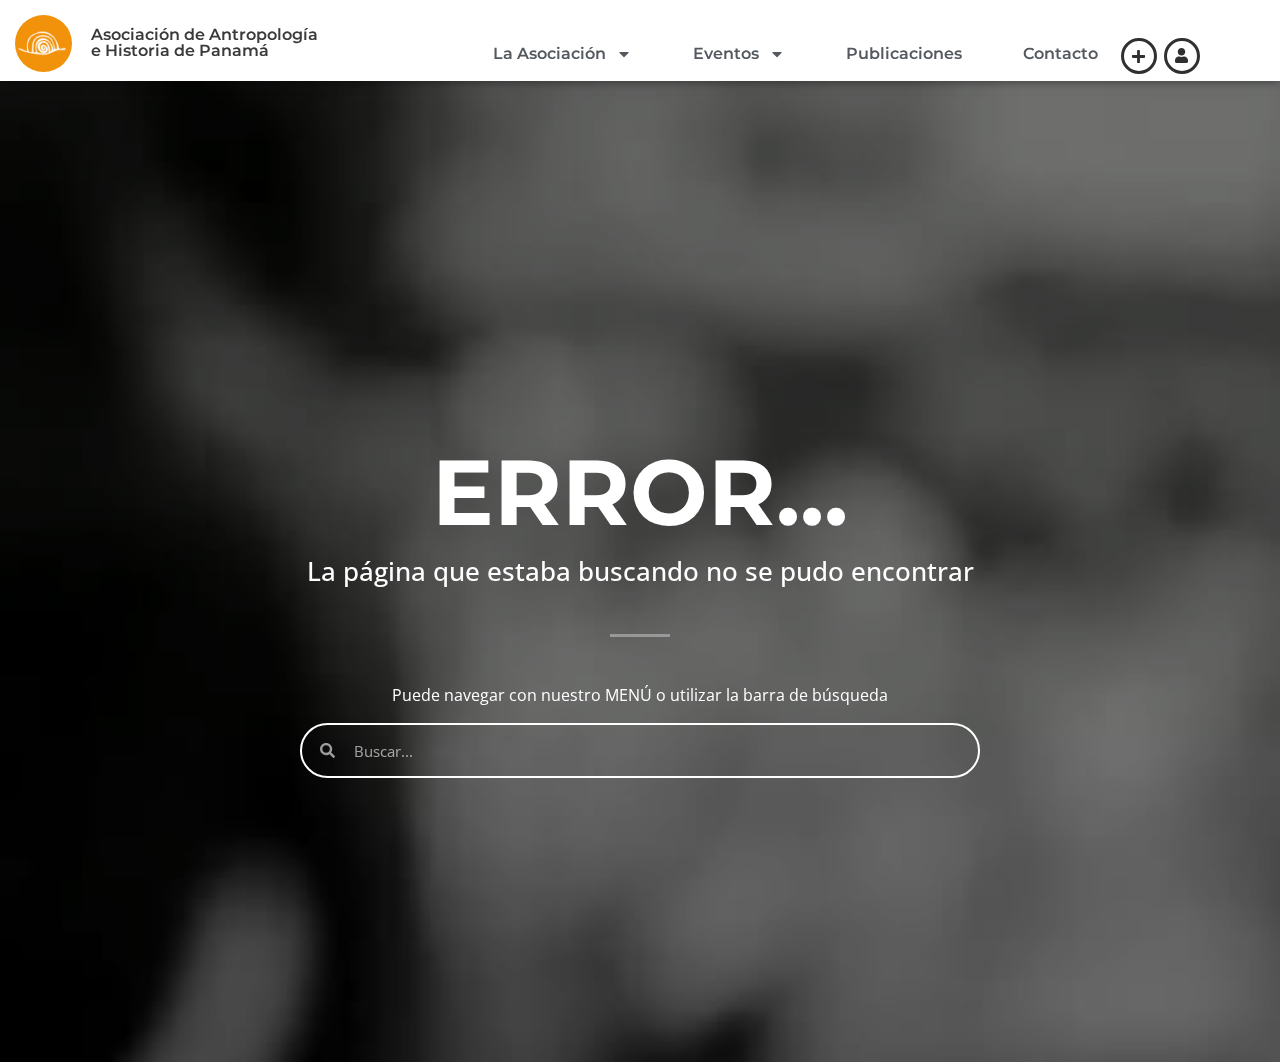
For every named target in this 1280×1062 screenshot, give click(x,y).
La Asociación (549, 53)
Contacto (1060, 53)
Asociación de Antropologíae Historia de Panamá (204, 42)
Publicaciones (904, 53)
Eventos (726, 53)
